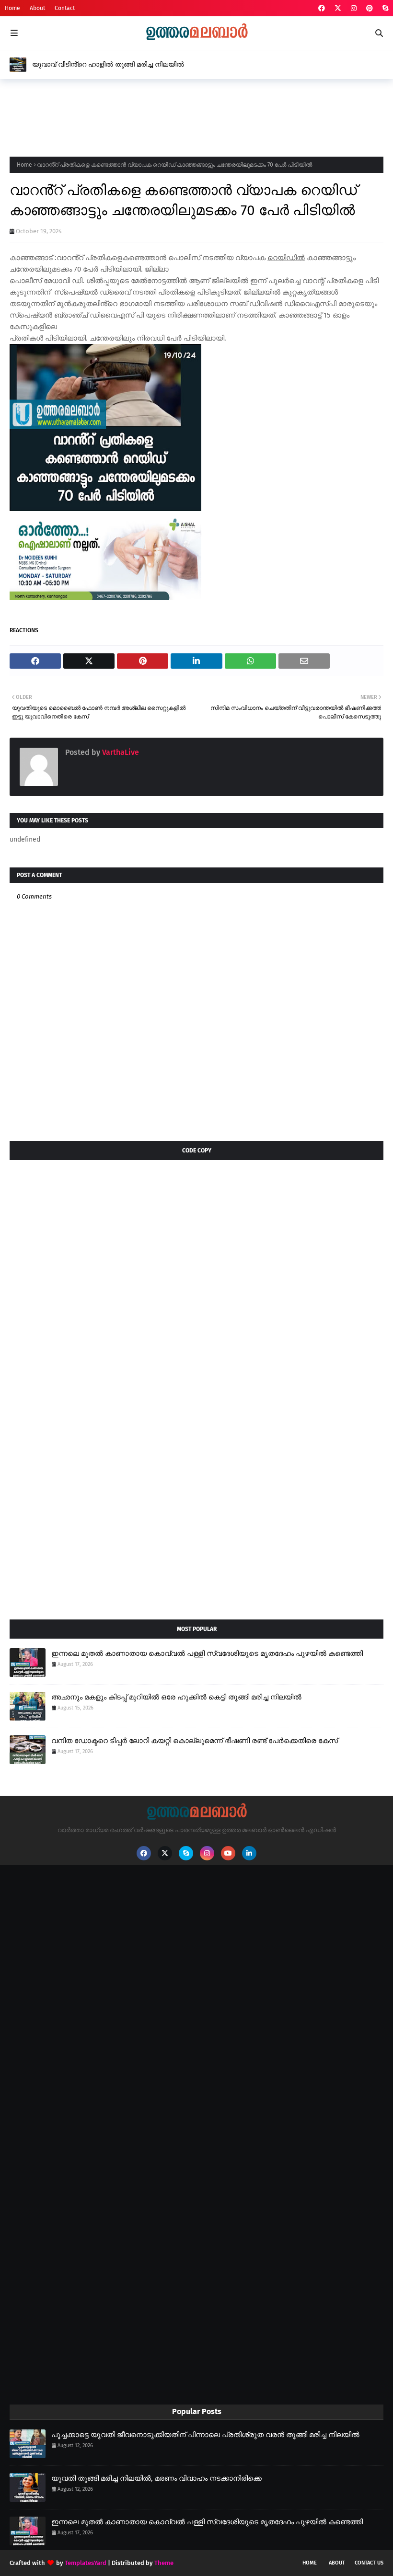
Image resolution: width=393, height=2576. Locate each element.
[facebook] (322, 8)
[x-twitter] (338, 8)
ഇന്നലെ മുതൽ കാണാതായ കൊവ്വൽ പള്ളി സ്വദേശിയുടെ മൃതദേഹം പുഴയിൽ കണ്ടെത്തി (207, 1653)
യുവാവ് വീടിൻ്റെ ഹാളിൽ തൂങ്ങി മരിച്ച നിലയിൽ (108, 64)
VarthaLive (120, 752)
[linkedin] (249, 1853)
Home (12, 8)
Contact (65, 8)
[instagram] (354, 8)
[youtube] (228, 1853)
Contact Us (369, 2563)
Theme (164, 2563)
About (37, 8)
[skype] (384, 8)
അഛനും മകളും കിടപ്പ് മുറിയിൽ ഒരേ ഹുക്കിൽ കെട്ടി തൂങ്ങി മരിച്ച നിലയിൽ (176, 1697)
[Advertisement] (184, 115)
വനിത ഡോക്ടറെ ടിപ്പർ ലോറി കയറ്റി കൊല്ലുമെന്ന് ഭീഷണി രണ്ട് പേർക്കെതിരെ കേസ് (195, 1741)
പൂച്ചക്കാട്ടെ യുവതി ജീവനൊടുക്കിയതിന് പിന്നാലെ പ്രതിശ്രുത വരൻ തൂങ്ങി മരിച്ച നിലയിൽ (205, 2435)
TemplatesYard (86, 2563)
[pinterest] (370, 8)
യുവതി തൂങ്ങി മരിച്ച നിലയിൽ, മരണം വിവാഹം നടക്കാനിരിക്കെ (156, 2478)
